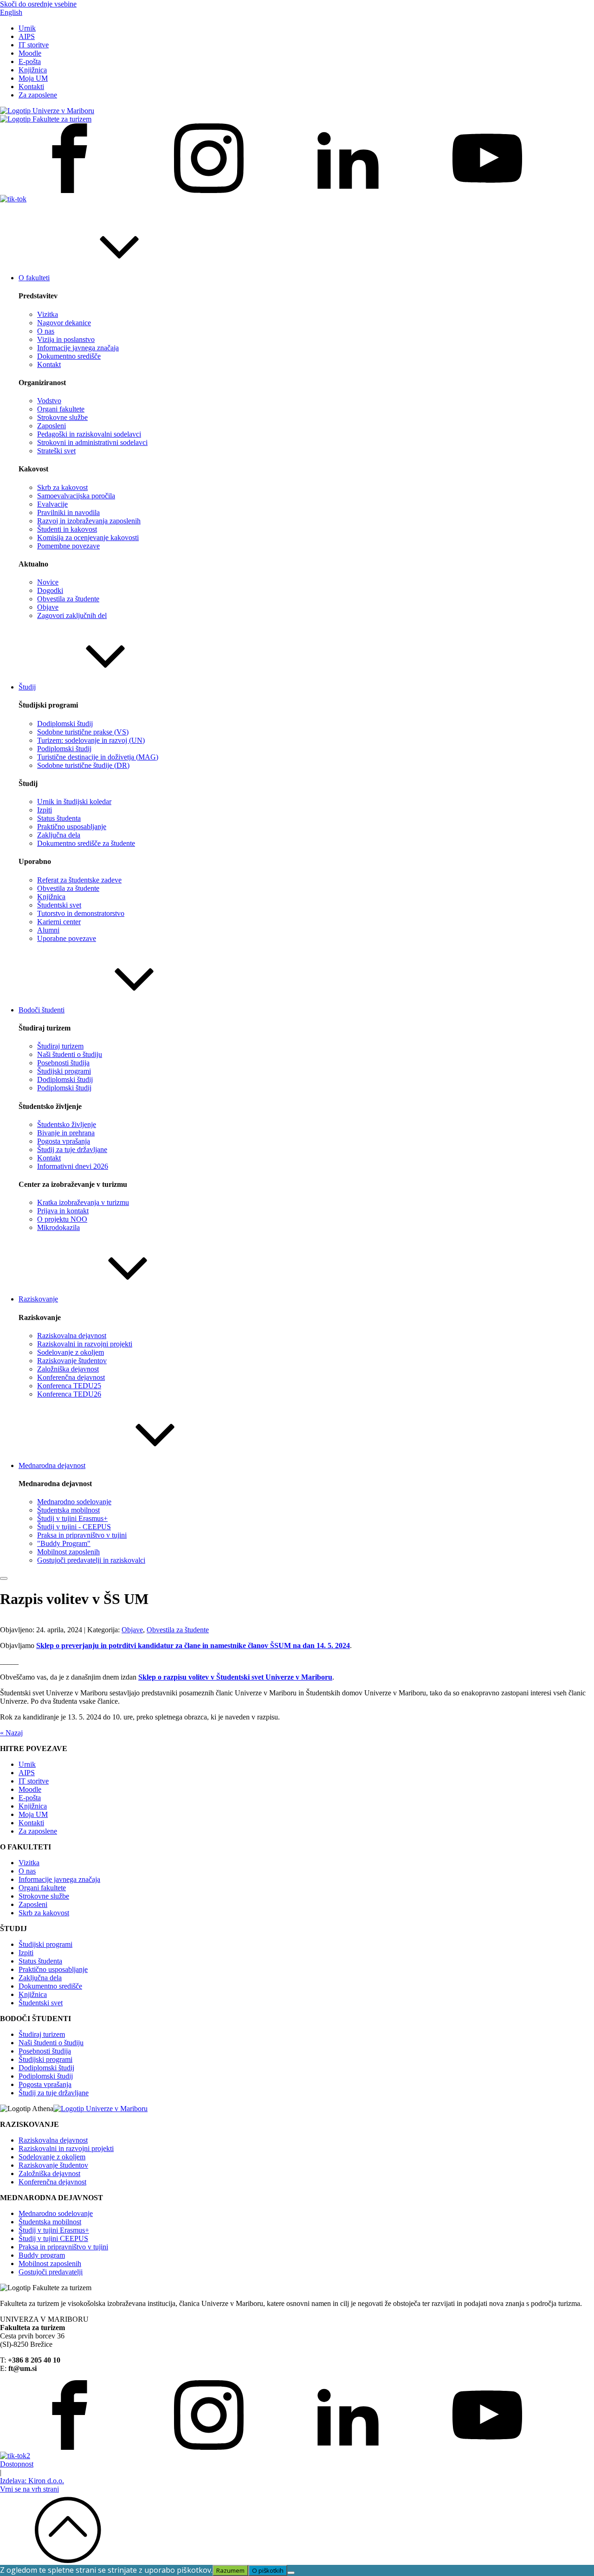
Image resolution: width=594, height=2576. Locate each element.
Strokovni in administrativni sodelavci (92, 442)
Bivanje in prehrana (66, 1133)
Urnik (27, 28)
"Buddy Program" (64, 1543)
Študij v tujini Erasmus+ (72, 1518)
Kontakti (31, 87)
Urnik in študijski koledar (74, 802)
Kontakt (49, 364)
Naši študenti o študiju (70, 1054)
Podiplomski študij (64, 749)
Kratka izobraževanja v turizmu (83, 1202)
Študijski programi (64, 1071)
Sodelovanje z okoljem (71, 1352)
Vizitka (48, 314)
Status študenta (59, 818)
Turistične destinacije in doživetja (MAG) (98, 757)
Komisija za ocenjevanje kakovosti (88, 538)
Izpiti (45, 810)
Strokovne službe (62, 417)
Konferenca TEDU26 (69, 1394)
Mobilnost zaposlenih (68, 1552)
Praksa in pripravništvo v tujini (82, 1535)
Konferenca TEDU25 (69, 1386)
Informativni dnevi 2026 (73, 1166)
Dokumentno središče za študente (86, 843)
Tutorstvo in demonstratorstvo (81, 913)
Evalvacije (52, 504)
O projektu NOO (62, 1219)
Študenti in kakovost (67, 529)
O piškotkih (268, 2570)
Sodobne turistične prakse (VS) (83, 732)
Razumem (230, 2570)
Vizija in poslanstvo (66, 339)
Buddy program (42, 2255)
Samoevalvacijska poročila (76, 496)
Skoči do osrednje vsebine (38, 4)
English (11, 12)
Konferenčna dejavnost (71, 1377)
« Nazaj (11, 1733)
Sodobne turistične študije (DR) (83, 765)
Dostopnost (17, 2464)
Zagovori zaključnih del (72, 615)
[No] (291, 2573)
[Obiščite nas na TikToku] (13, 199)
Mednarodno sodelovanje (74, 1502)
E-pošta (30, 61)
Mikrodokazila (58, 1227)
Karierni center (59, 922)
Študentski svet (59, 905)
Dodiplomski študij (65, 724)
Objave (48, 607)
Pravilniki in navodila (68, 512)
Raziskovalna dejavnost (72, 1336)
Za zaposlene (38, 95)
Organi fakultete (61, 409)
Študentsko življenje (67, 1124)
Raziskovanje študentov (72, 1361)
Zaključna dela (59, 835)
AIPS (27, 36)
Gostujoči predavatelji (51, 2272)
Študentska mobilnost (68, 1510)
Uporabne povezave (67, 938)
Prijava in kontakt (63, 1211)
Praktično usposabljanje (72, 827)
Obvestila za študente (68, 599)
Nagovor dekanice (64, 323)
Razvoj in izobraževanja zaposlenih (89, 521)
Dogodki (50, 590)
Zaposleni (52, 426)
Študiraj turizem (60, 1046)
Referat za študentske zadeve (79, 880)
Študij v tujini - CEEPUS (74, 1527)
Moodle (30, 53)
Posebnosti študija (63, 1063)
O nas (46, 331)
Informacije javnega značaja (78, 348)
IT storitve (34, 45)
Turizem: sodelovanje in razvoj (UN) (91, 740)
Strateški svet (56, 451)
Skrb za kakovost (62, 487)
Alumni (48, 930)
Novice (48, 582)
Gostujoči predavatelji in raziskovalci (91, 1560)
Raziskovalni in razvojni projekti (85, 1344)
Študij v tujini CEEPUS (53, 2238)
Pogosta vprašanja (64, 1141)
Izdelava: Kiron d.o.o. (32, 2481)
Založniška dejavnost (68, 1369)
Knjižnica (33, 70)
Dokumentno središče (69, 356)
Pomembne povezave (68, 546)
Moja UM (33, 78)
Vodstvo (49, 401)
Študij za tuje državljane (72, 1150)
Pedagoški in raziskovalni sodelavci (89, 434)
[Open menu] (4, 1578)
